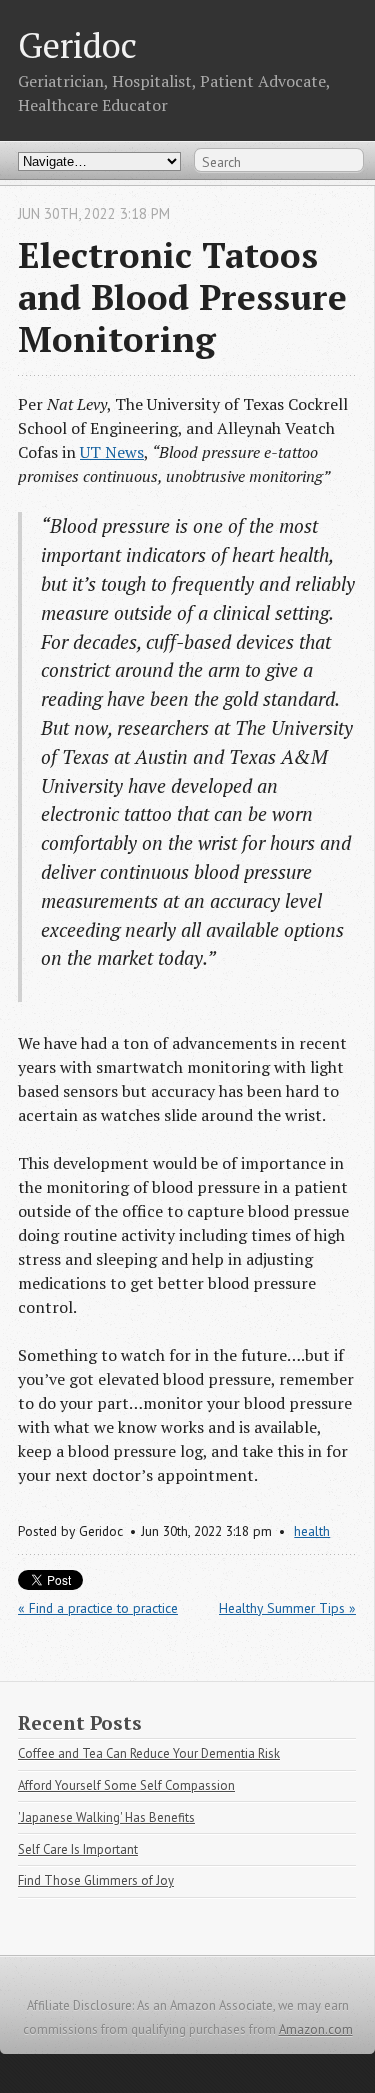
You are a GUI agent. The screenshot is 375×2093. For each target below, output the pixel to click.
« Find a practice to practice (98, 1608)
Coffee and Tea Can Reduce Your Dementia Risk (149, 1753)
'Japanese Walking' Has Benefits (106, 1817)
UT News (112, 452)
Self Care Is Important (78, 1849)
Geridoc (77, 44)
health (312, 1531)
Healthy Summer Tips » (287, 1608)
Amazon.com (316, 2029)
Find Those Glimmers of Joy (96, 1880)
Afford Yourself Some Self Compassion (126, 1785)
